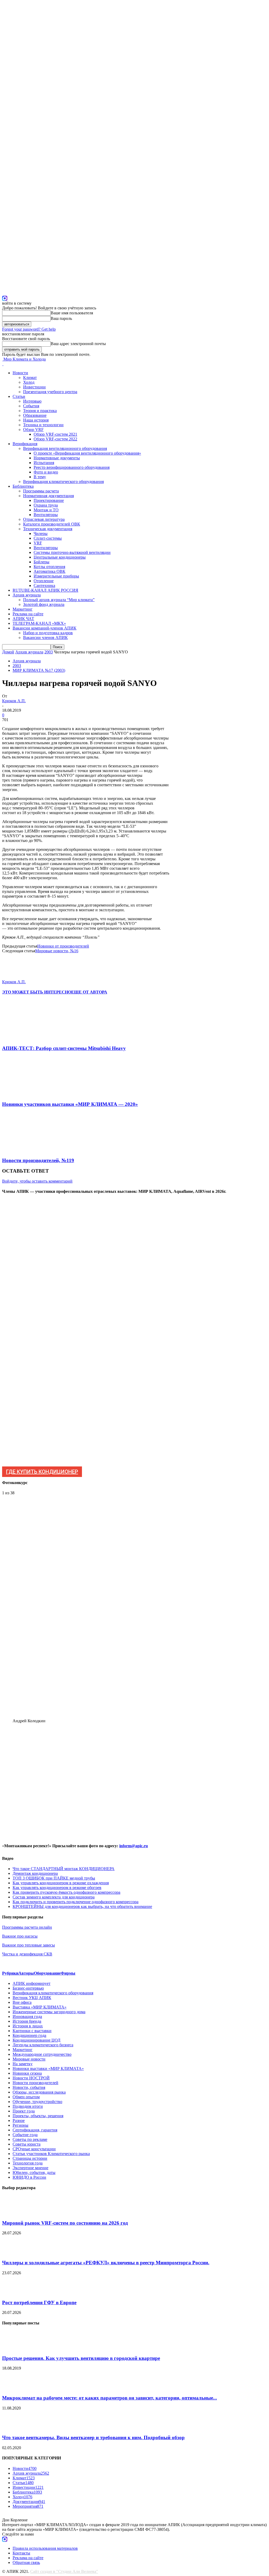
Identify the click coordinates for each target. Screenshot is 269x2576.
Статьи (19, 396)
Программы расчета (41, 491)
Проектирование (49, 500)
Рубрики (10, 1973)
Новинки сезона (27, 2073)
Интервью (32, 401)
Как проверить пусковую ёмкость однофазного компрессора (66, 1892)
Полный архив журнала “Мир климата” (59, 600)
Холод (29, 382)
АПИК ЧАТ (23, 619)
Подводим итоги (28, 2106)
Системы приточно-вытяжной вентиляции (72, 552)
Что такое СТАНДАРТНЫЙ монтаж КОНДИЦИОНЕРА (64, 1869)
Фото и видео (46, 472)
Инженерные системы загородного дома (49, 2012)
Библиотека (23, 486)
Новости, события (29, 2087)
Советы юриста (27, 2144)
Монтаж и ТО (46, 510)
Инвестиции (34, 387)
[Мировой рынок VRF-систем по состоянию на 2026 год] (15, 2213)
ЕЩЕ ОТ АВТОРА (89, 992)
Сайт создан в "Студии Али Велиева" (64, 2571)
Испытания (44, 463)
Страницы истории (30, 2158)
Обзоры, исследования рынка (39, 2092)
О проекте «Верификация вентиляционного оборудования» (87, 453)
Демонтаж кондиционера (35, 1873)
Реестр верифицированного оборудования (72, 467)
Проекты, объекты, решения (38, 2116)
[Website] (5, 298)
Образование (35, 415)
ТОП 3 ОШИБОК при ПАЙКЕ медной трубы (54, 1878)
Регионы (20, 2125)
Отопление (44, 581)
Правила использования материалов (45, 2548)
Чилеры (41, 534)
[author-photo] (15, 977)
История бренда (27, 2021)
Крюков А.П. (14, 701)
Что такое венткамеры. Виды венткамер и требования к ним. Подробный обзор (93, 2437)
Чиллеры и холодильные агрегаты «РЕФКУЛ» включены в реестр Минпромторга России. (106, 2263)
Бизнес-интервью (28, 1988)
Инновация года (27, 2016)
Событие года (25, 2135)
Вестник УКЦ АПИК (32, 1998)
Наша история (36, 420)
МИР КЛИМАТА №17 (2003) (39, 670)
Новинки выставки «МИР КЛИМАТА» (48, 2068)
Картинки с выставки (32, 2031)
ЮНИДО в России (29, 2177)
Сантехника (44, 586)
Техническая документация (48, 529)
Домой (8, 652)
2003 (49, 652)
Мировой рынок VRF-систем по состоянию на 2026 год (65, 2223)
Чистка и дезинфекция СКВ (27, 1954)
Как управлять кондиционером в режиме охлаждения (61, 1883)
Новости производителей (35, 2083)
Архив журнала (27, 595)
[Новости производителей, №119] (30, 1150)
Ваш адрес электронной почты (78, 344)
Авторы (26, 1973)
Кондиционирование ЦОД (37, 2040)
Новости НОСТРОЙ (31, 2078)
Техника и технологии (43, 425)
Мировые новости (29, 2059)
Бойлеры (42, 562)
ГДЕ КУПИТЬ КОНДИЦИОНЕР (42, 1472)
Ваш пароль (61, 318)
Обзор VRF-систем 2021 (55, 434)
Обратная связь (26, 2562)
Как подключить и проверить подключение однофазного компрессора (76, 1902)
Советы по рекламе (30, 2139)
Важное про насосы (20, 1936)
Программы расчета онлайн (27, 1927)
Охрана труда (46, 505)
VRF (38, 543)
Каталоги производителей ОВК (52, 524)
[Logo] (3, 364)
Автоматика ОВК (50, 571)
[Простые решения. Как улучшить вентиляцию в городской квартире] (15, 2348)
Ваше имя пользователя (72, 313)
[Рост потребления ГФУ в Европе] (15, 2292)
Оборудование (47, 1973)
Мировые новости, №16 (57, 951)
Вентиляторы (46, 515)
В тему (40, 477)
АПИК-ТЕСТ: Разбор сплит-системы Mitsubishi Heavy (64, 1048)
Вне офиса (22, 2002)
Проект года (24, 2111)
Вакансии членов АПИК (45, 638)
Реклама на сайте (28, 614)
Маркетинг (23, 609)
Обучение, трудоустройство (37, 2102)
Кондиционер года (29, 2035)
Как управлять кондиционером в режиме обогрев (57, 1888)
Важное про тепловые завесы (29, 1945)
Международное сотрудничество (42, 2054)
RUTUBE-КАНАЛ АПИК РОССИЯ (45, 590)
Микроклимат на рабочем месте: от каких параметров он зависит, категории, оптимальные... (110, 2398)
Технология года (28, 2163)
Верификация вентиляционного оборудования (65, 448)
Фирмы (68, 1973)
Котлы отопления (49, 567)
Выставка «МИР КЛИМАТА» (40, 2007)
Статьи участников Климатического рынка (51, 2154)
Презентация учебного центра (50, 392)
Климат (30, 378)
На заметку (23, 2064)
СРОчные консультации (34, 2149)
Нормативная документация (48, 496)
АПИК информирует (32, 1983)
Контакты (21, 2553)
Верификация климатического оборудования (63, 482)
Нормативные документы (57, 458)
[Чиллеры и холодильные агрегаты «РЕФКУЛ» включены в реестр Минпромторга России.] (15, 2252)
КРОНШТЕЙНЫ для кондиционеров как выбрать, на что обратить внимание (82, 1906)
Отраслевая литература (44, 519)
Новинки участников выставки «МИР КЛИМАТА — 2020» (70, 1104)
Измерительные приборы (56, 576)
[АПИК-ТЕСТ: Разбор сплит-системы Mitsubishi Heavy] (31, 1038)
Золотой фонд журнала (44, 604)
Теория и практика (40, 411)
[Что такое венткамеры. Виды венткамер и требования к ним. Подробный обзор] (15, 2427)
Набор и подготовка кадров (48, 633)
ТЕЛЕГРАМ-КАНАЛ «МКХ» (39, 623)
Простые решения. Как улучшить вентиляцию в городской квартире (81, 2358)
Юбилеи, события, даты (34, 2172)
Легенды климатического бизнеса (43, 2045)
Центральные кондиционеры (60, 557)
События (31, 406)
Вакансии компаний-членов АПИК (45, 628)
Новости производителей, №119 (38, 1160)
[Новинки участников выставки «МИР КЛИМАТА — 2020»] (29, 1094)
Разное (19, 2120)
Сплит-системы (48, 538)
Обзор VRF (33, 430)
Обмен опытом (26, 2097)
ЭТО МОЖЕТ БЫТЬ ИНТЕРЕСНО (37, 992)
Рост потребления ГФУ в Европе (39, 2302)
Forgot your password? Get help (29, 329)
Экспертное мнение (30, 2168)
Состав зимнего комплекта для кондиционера (54, 1897)
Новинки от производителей (63, 946)
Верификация (25, 444)
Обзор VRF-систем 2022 (55, 439)
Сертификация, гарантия (35, 2130)
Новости (20, 373)
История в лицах (28, 2026)
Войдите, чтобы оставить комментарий (37, 1181)
